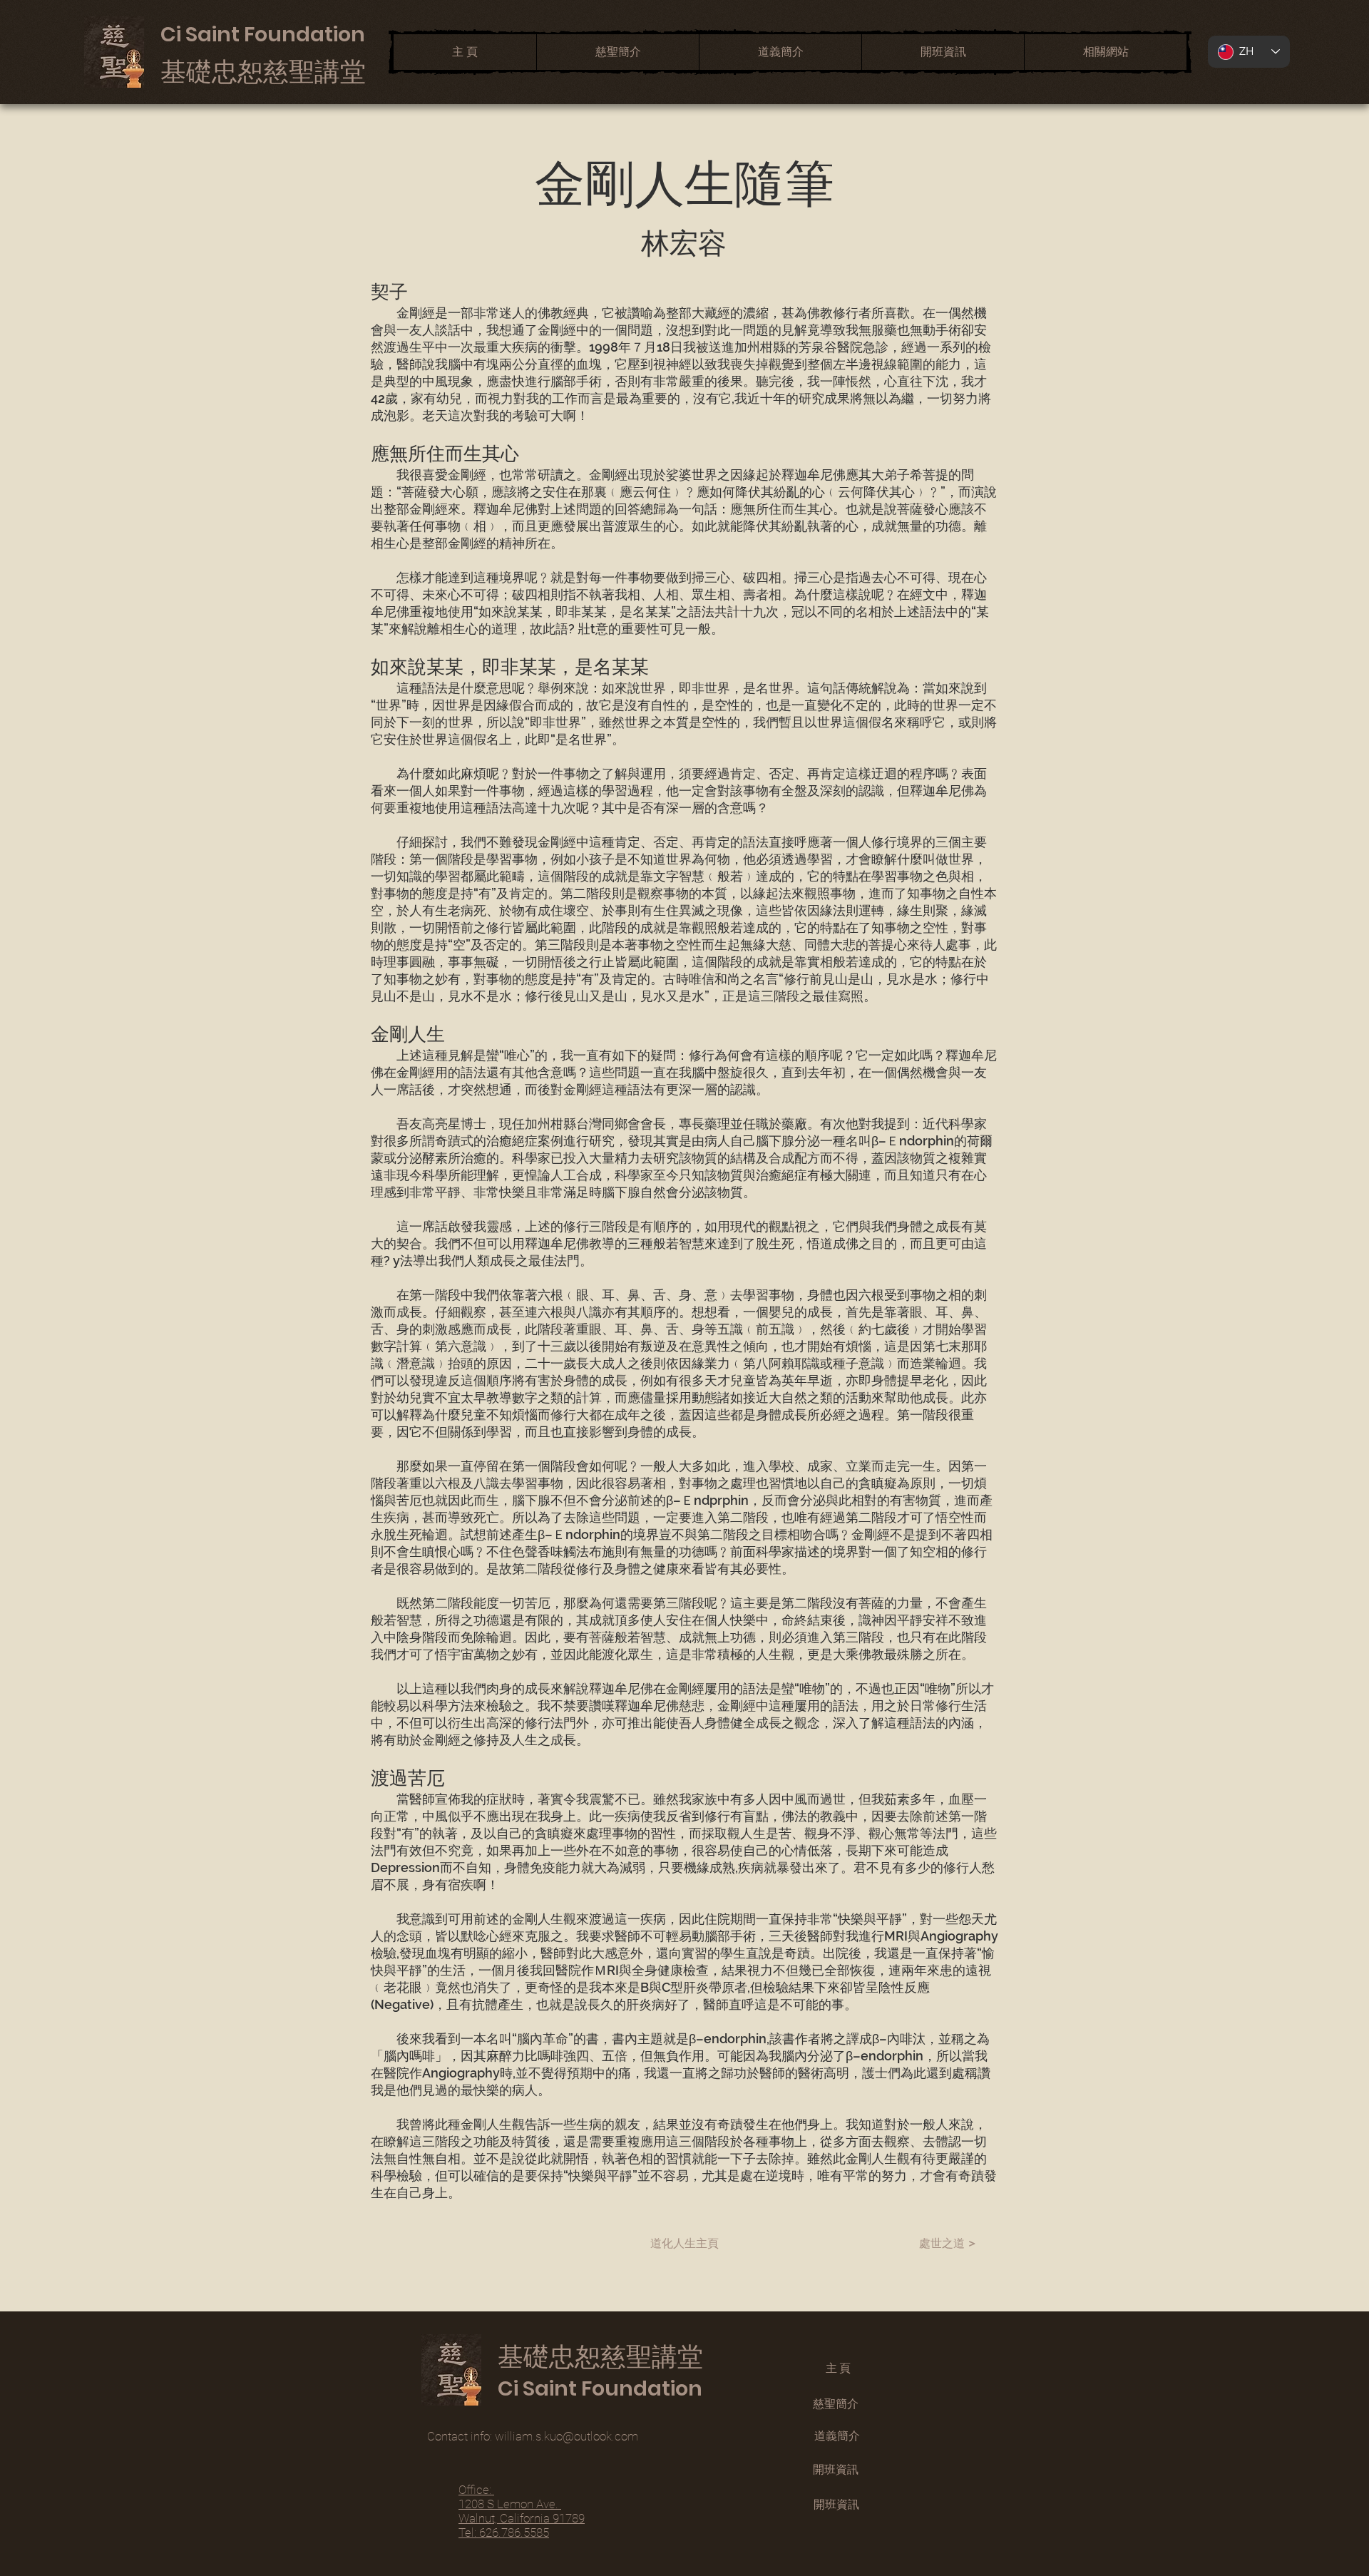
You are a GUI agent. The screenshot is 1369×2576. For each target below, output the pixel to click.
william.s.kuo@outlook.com (566, 2436)
